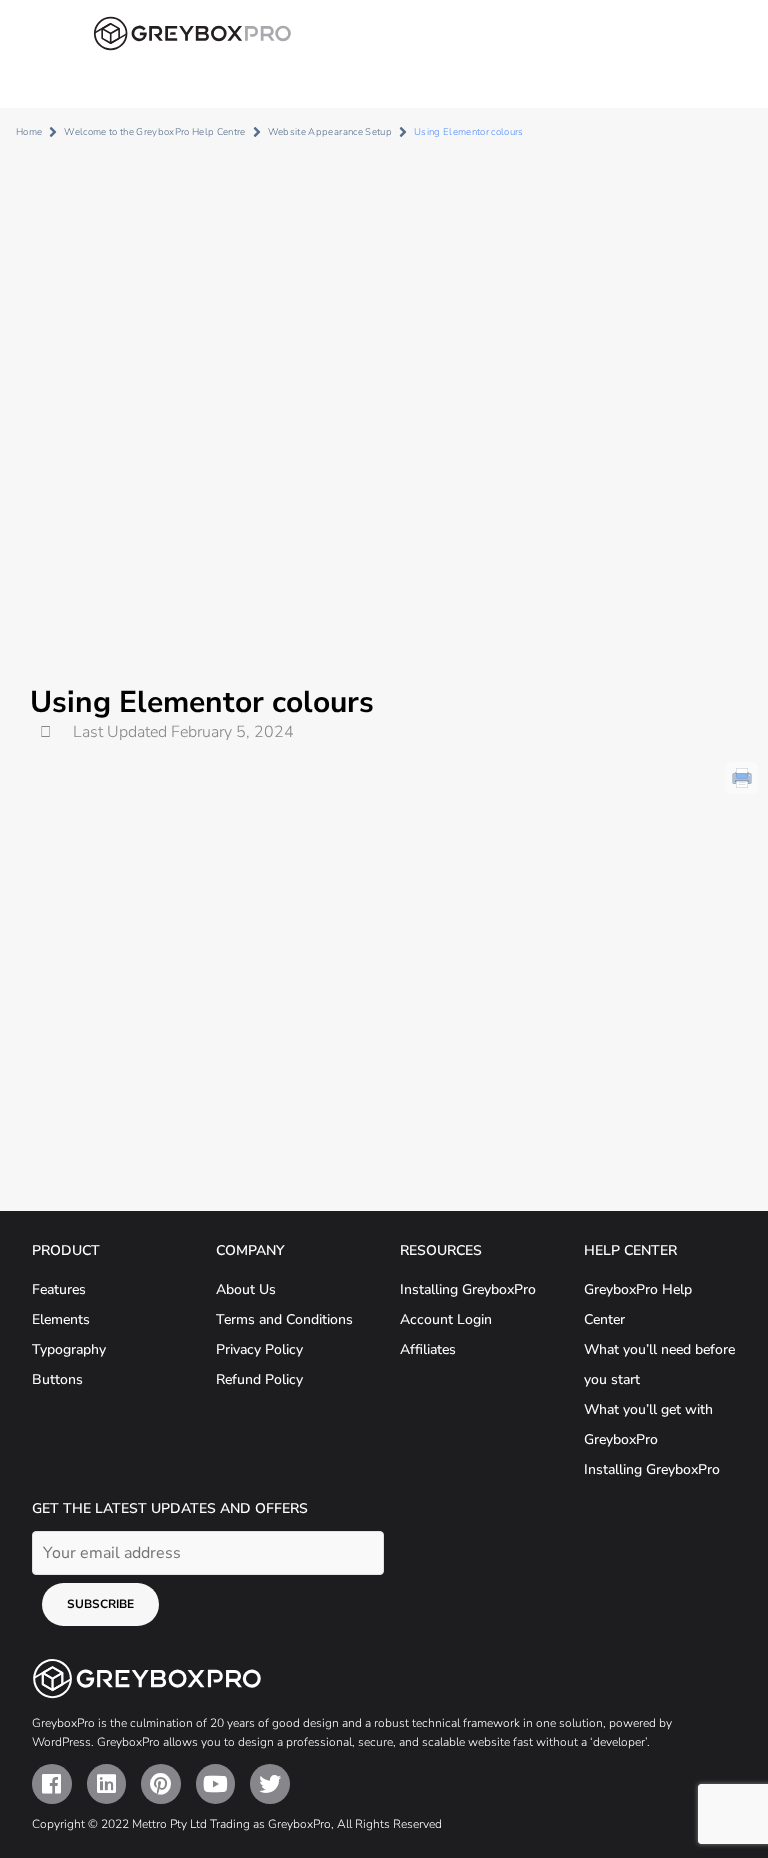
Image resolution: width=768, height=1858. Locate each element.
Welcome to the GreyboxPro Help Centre (154, 131)
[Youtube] (216, 1784)
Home (29, 131)
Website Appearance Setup (330, 131)
